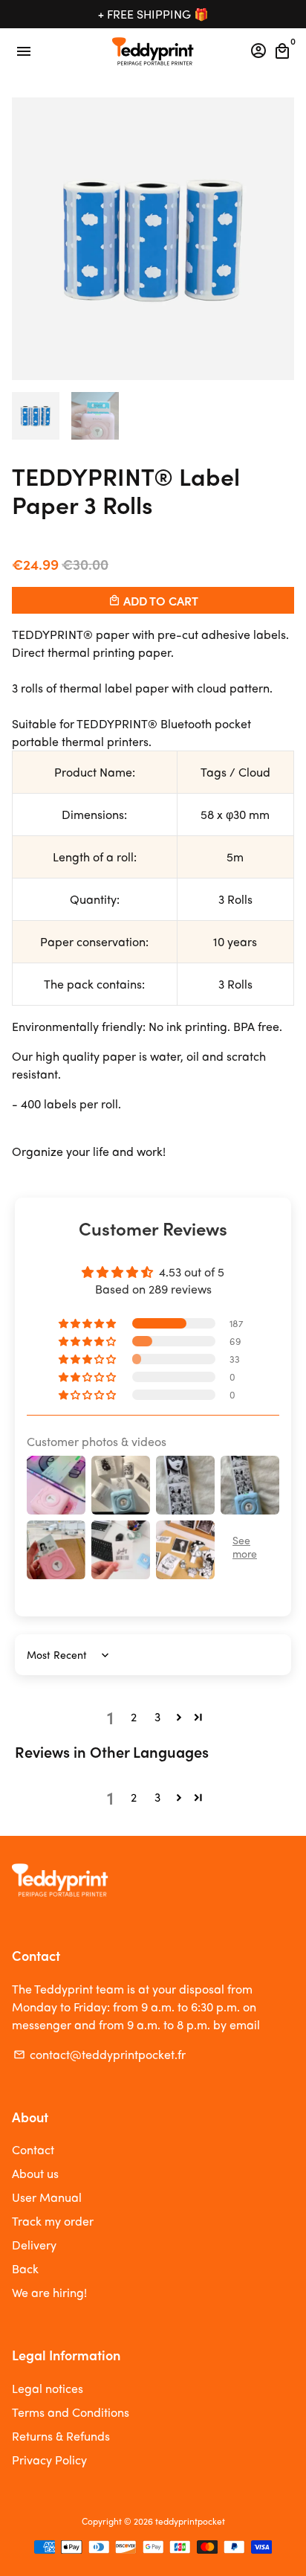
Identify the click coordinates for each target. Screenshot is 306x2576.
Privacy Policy (49, 2460)
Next (280, 239)
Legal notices (48, 2388)
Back (25, 2268)
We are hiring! (49, 2292)
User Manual (47, 2197)
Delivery (34, 2245)
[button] (88, 1323)
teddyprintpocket (190, 2521)
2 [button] (134, 1716)
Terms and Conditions (71, 2412)
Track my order (53, 2221)
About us (35, 2173)
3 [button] (157, 1716)
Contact (33, 2149)
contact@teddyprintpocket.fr (100, 2054)
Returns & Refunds (61, 2436)
